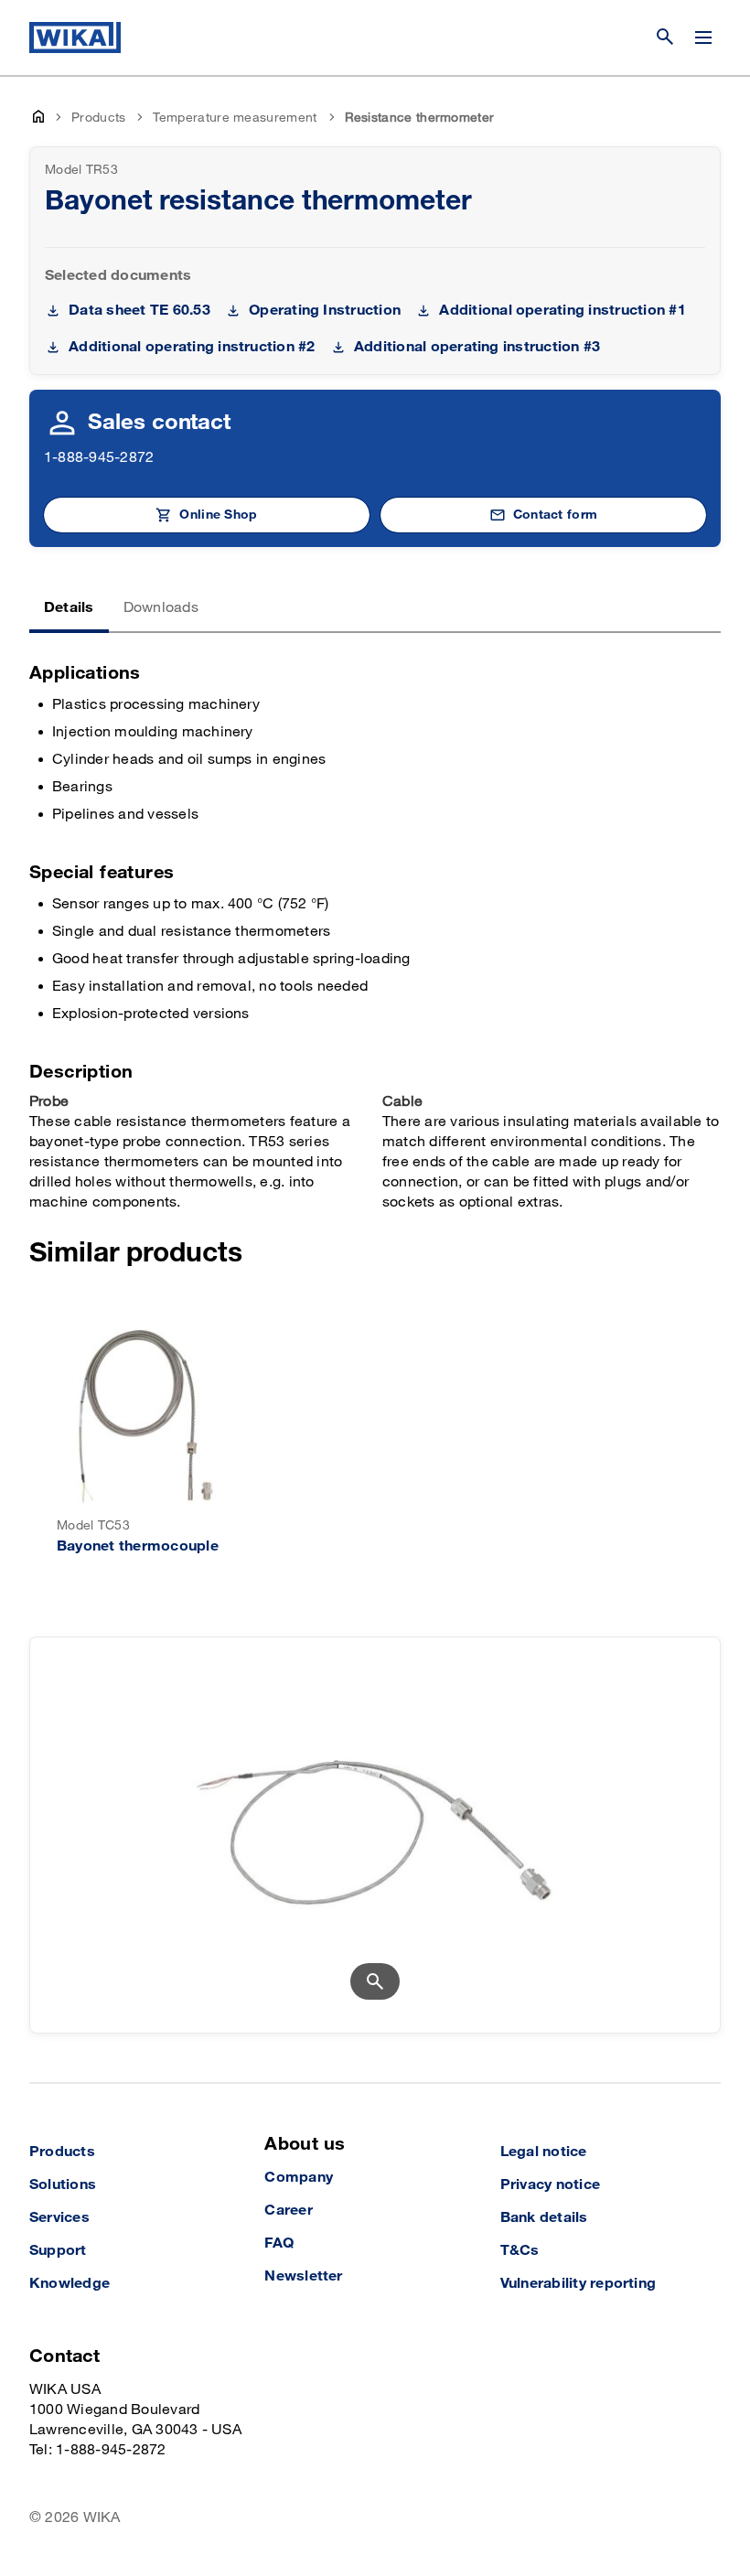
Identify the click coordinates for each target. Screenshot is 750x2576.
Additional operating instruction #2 (192, 347)
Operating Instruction (325, 311)
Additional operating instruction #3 (477, 347)
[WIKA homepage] (75, 38)
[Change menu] (703, 38)
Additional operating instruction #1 (562, 311)
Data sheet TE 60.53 (139, 311)
